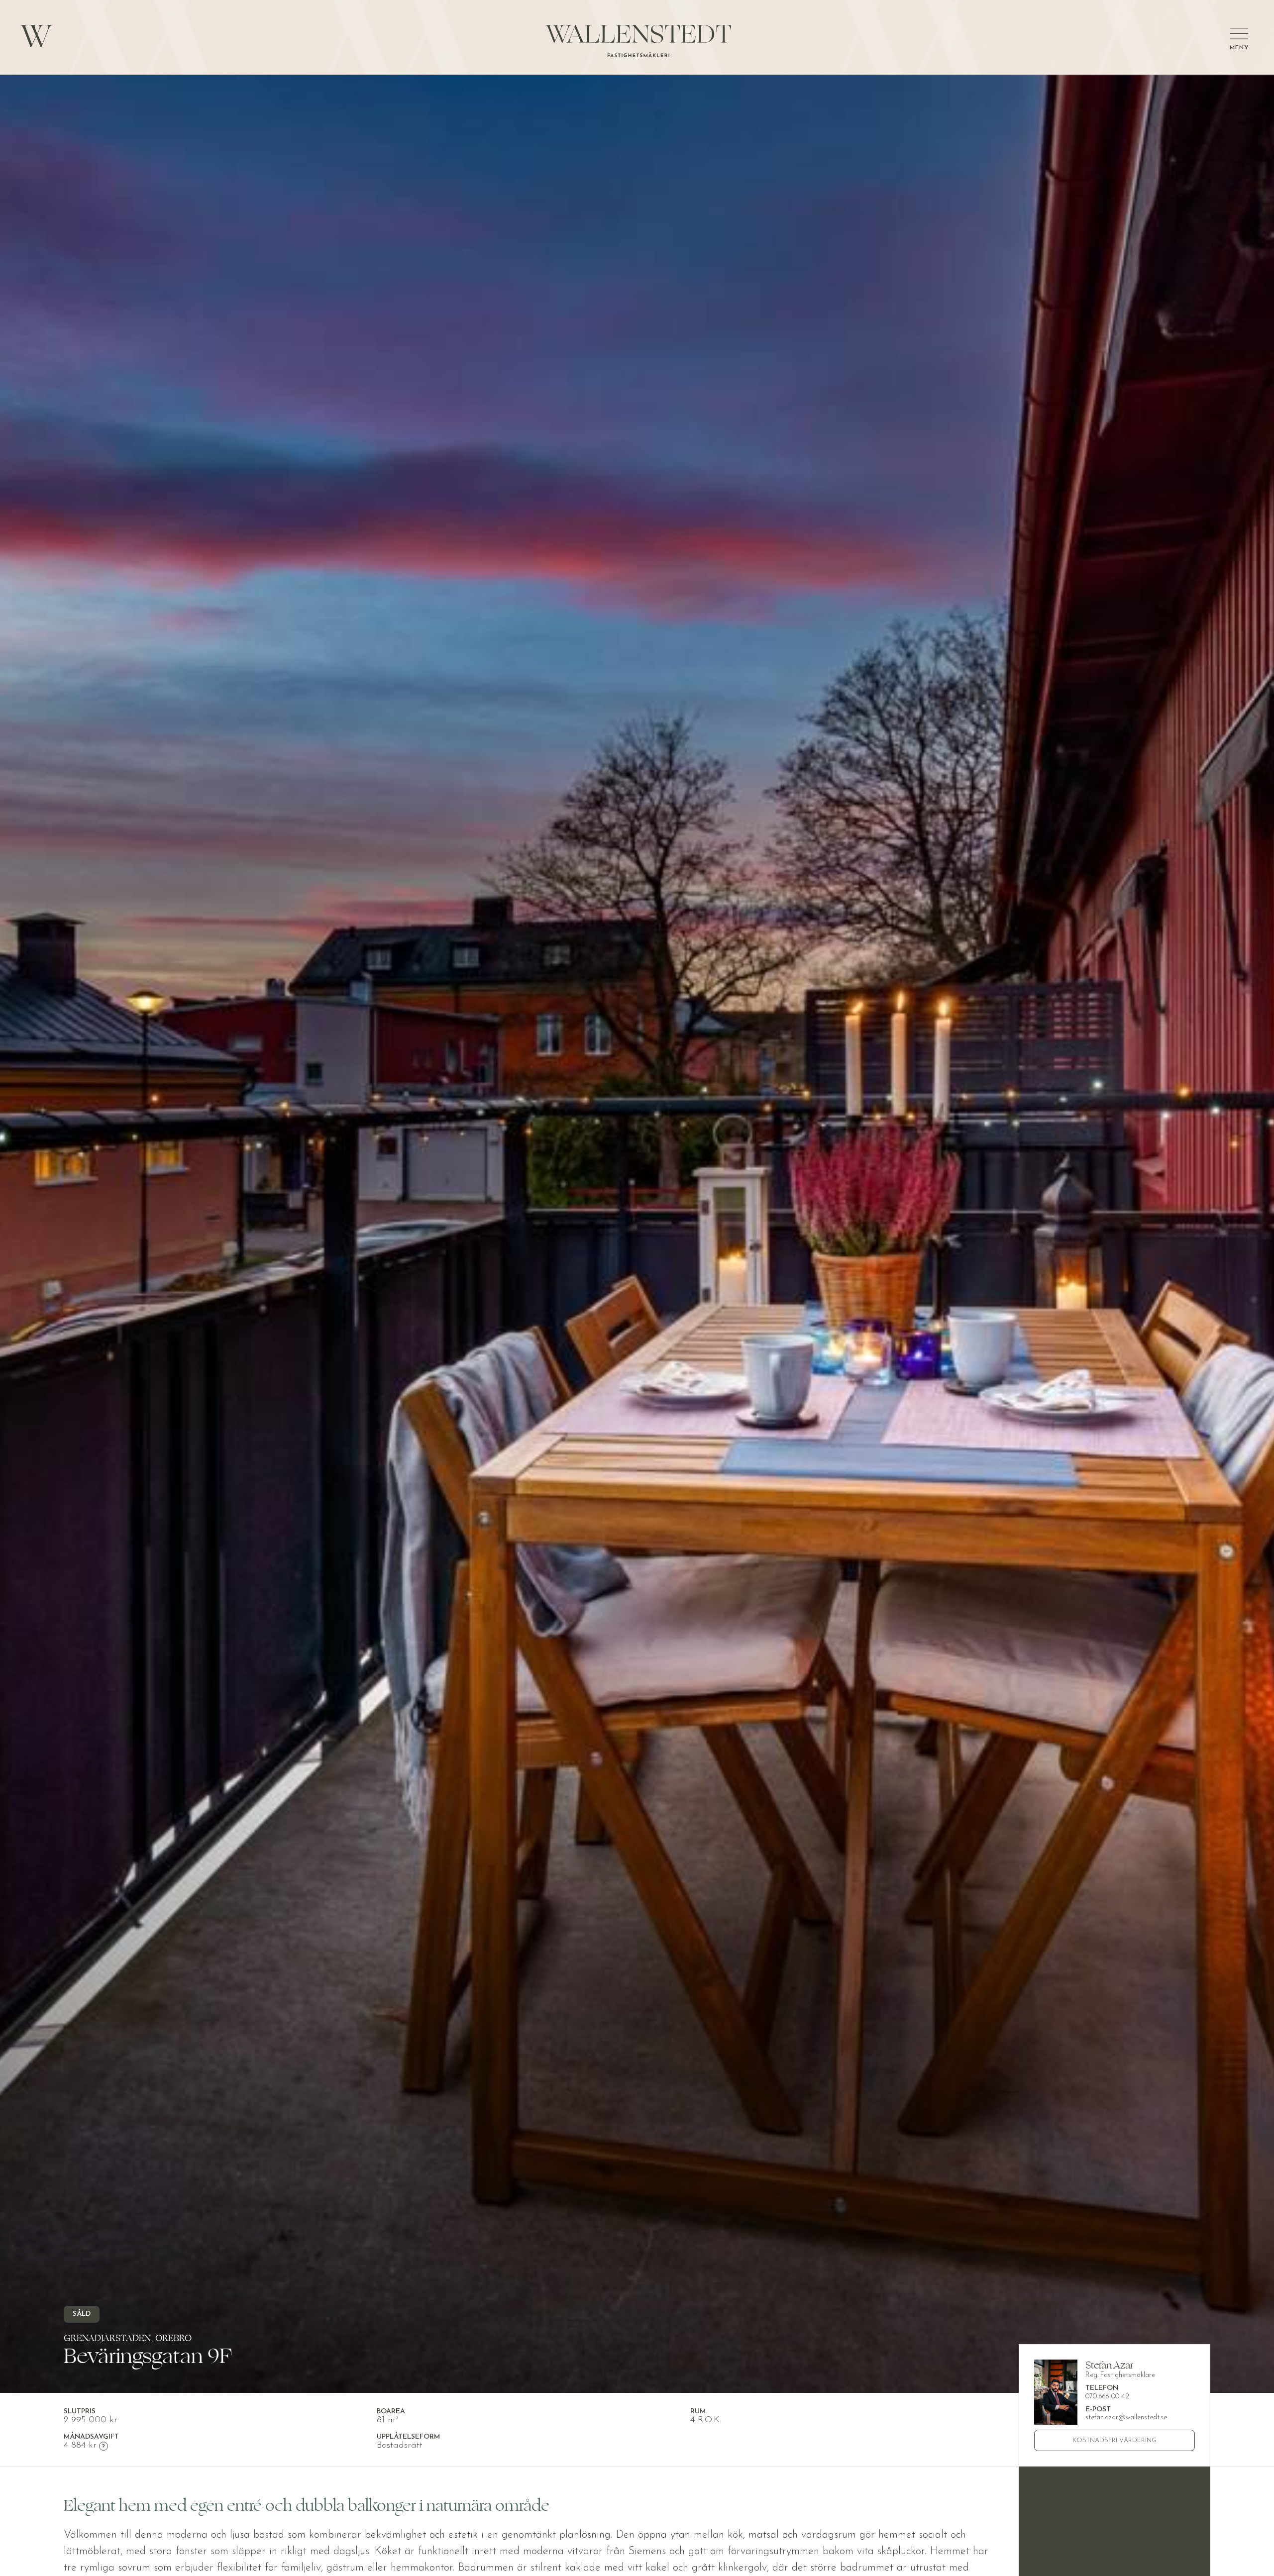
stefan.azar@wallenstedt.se (1126, 2418)
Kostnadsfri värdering (1115, 2440)
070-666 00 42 (1107, 2397)
